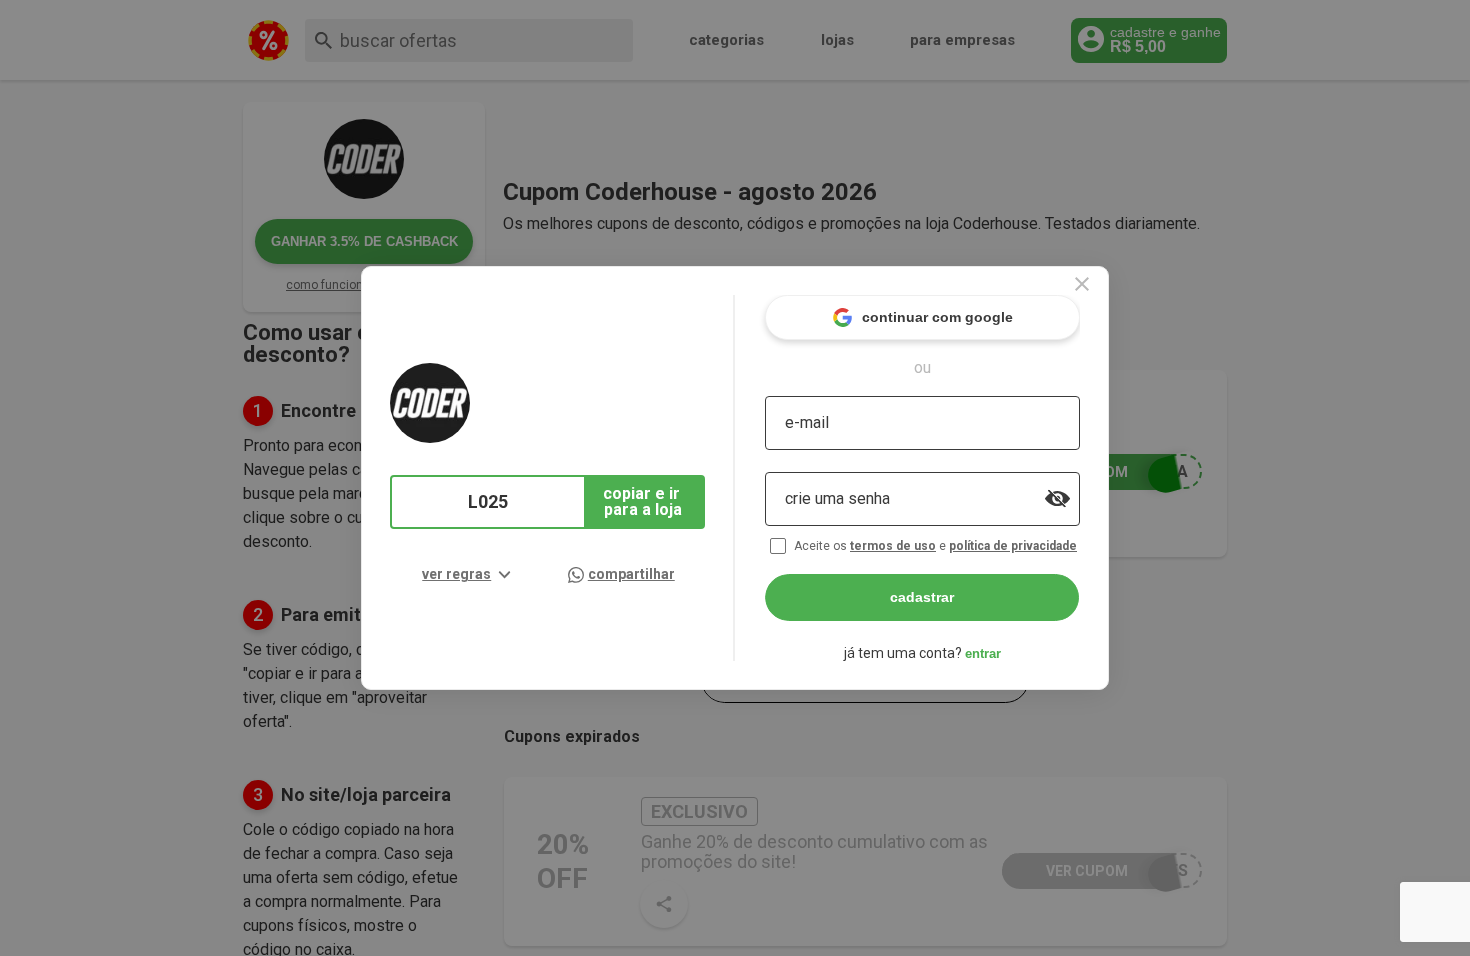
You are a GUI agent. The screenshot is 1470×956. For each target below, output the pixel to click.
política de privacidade (1013, 546)
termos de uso (893, 546)
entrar (983, 653)
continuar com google (937, 317)
